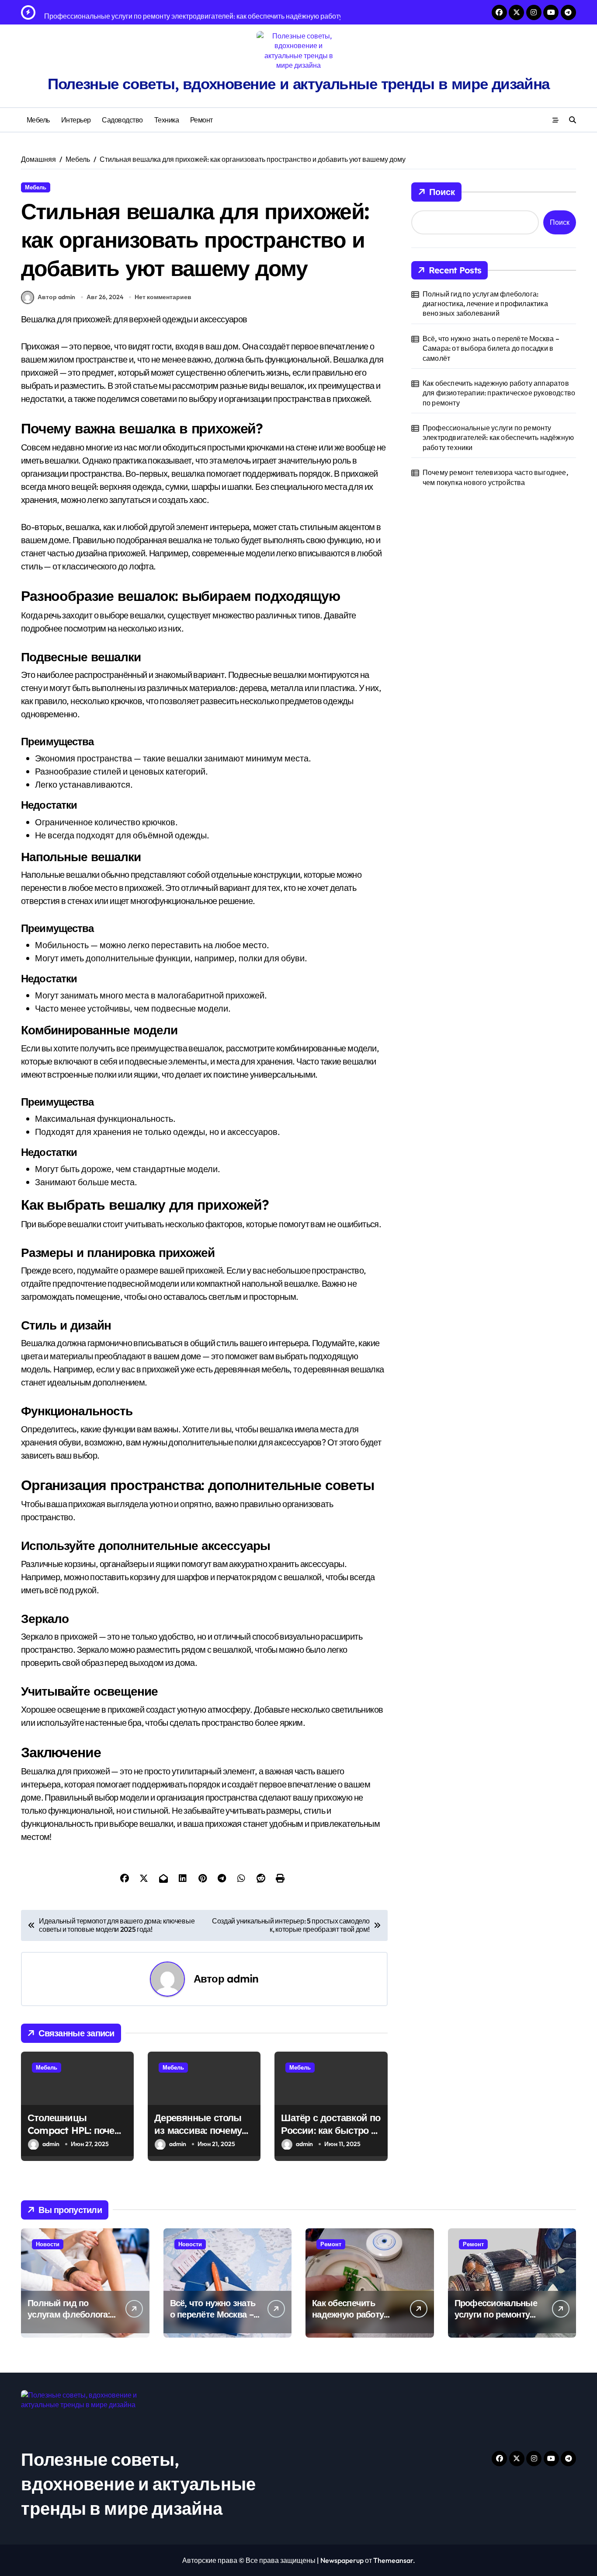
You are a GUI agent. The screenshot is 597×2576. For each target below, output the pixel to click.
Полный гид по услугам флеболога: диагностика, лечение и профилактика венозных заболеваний (485, 304)
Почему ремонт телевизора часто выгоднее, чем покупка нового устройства (495, 477)
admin (243, 1979)
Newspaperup (342, 2560)
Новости (48, 2244)
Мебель (38, 120)
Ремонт (201, 120)
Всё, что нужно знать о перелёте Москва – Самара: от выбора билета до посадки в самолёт (491, 348)
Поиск (442, 192)
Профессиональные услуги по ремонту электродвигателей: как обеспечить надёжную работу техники (498, 438)
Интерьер (76, 120)
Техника (167, 120)
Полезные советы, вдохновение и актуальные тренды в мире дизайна (298, 84)
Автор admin (56, 297)
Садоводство (122, 120)
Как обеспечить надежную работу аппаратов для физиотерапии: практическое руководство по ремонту (499, 393)
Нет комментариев (163, 297)
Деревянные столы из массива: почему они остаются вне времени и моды (198, 2136)
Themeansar (393, 2560)
